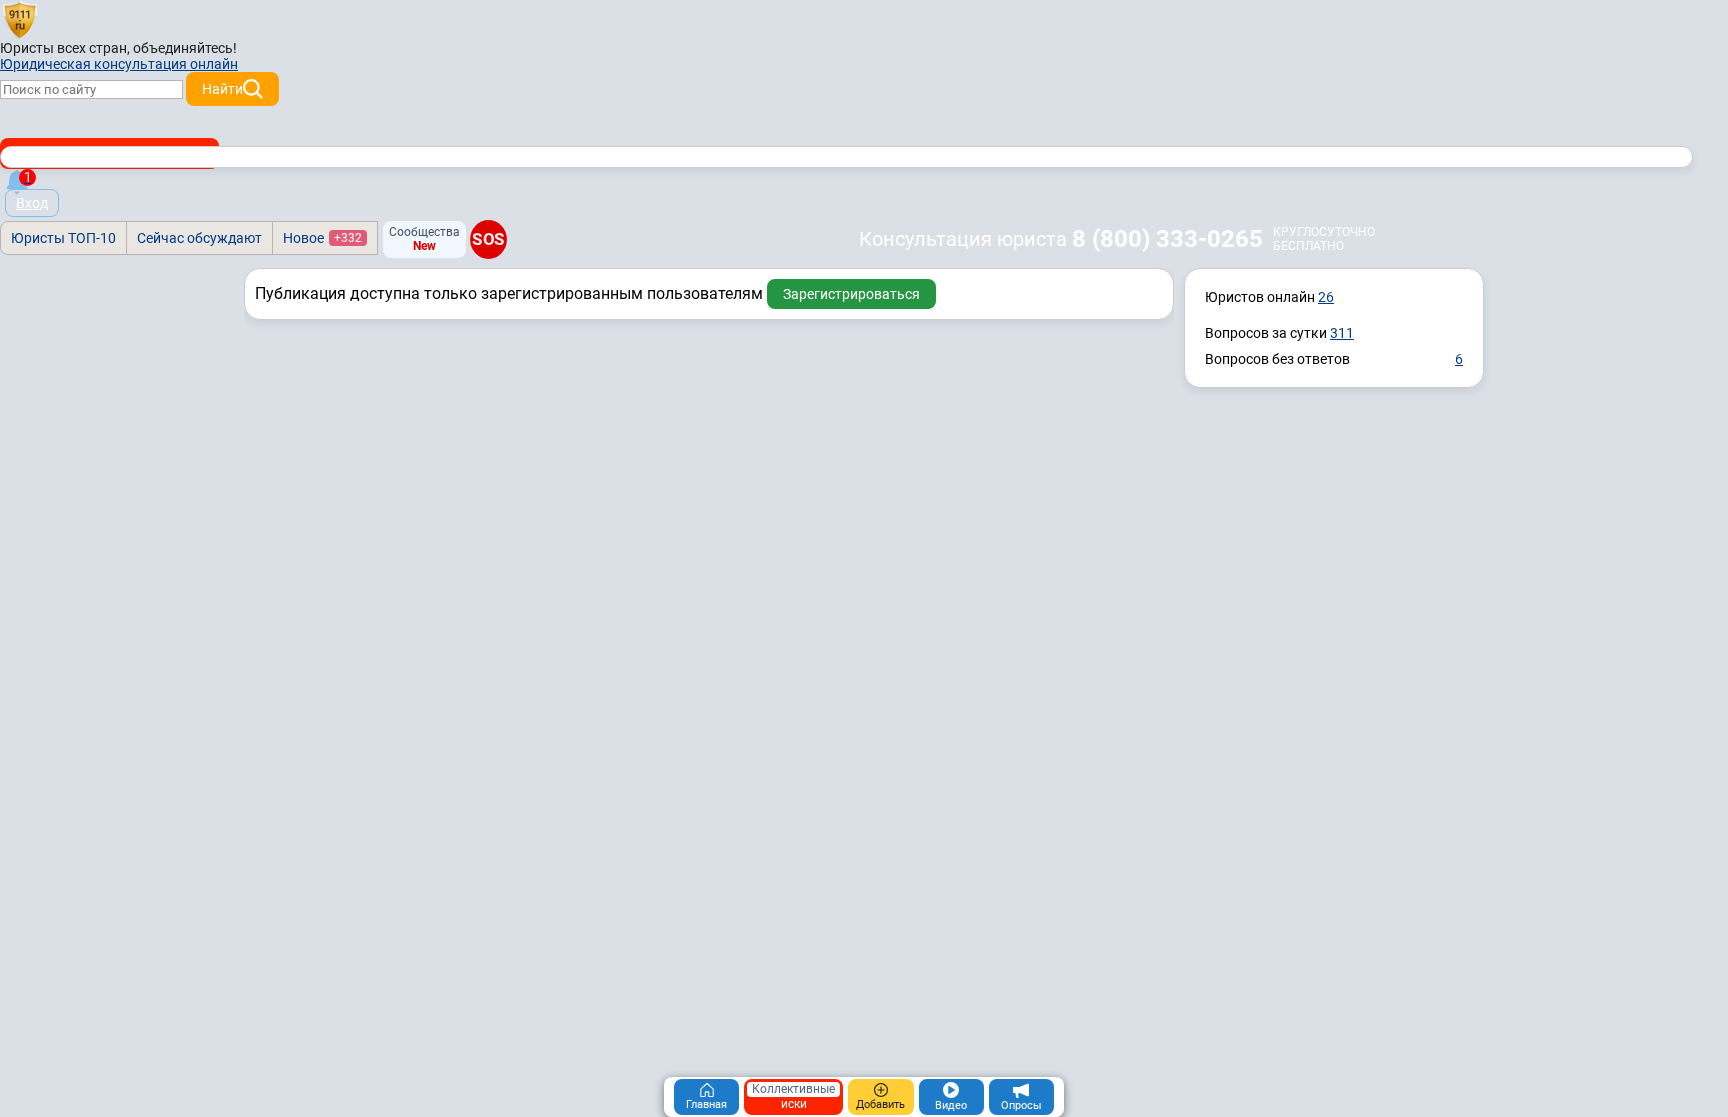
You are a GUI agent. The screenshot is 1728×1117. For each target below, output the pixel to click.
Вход (32, 203)
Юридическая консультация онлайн (119, 64)
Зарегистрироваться (851, 294)
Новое (322, 238)
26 (1326, 297)
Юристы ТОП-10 (63, 238)
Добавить (880, 1104)
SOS (488, 239)
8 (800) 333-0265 (1167, 239)
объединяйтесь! (185, 48)
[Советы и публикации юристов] (20, 19)
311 (1342, 333)
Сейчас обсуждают (199, 238)
